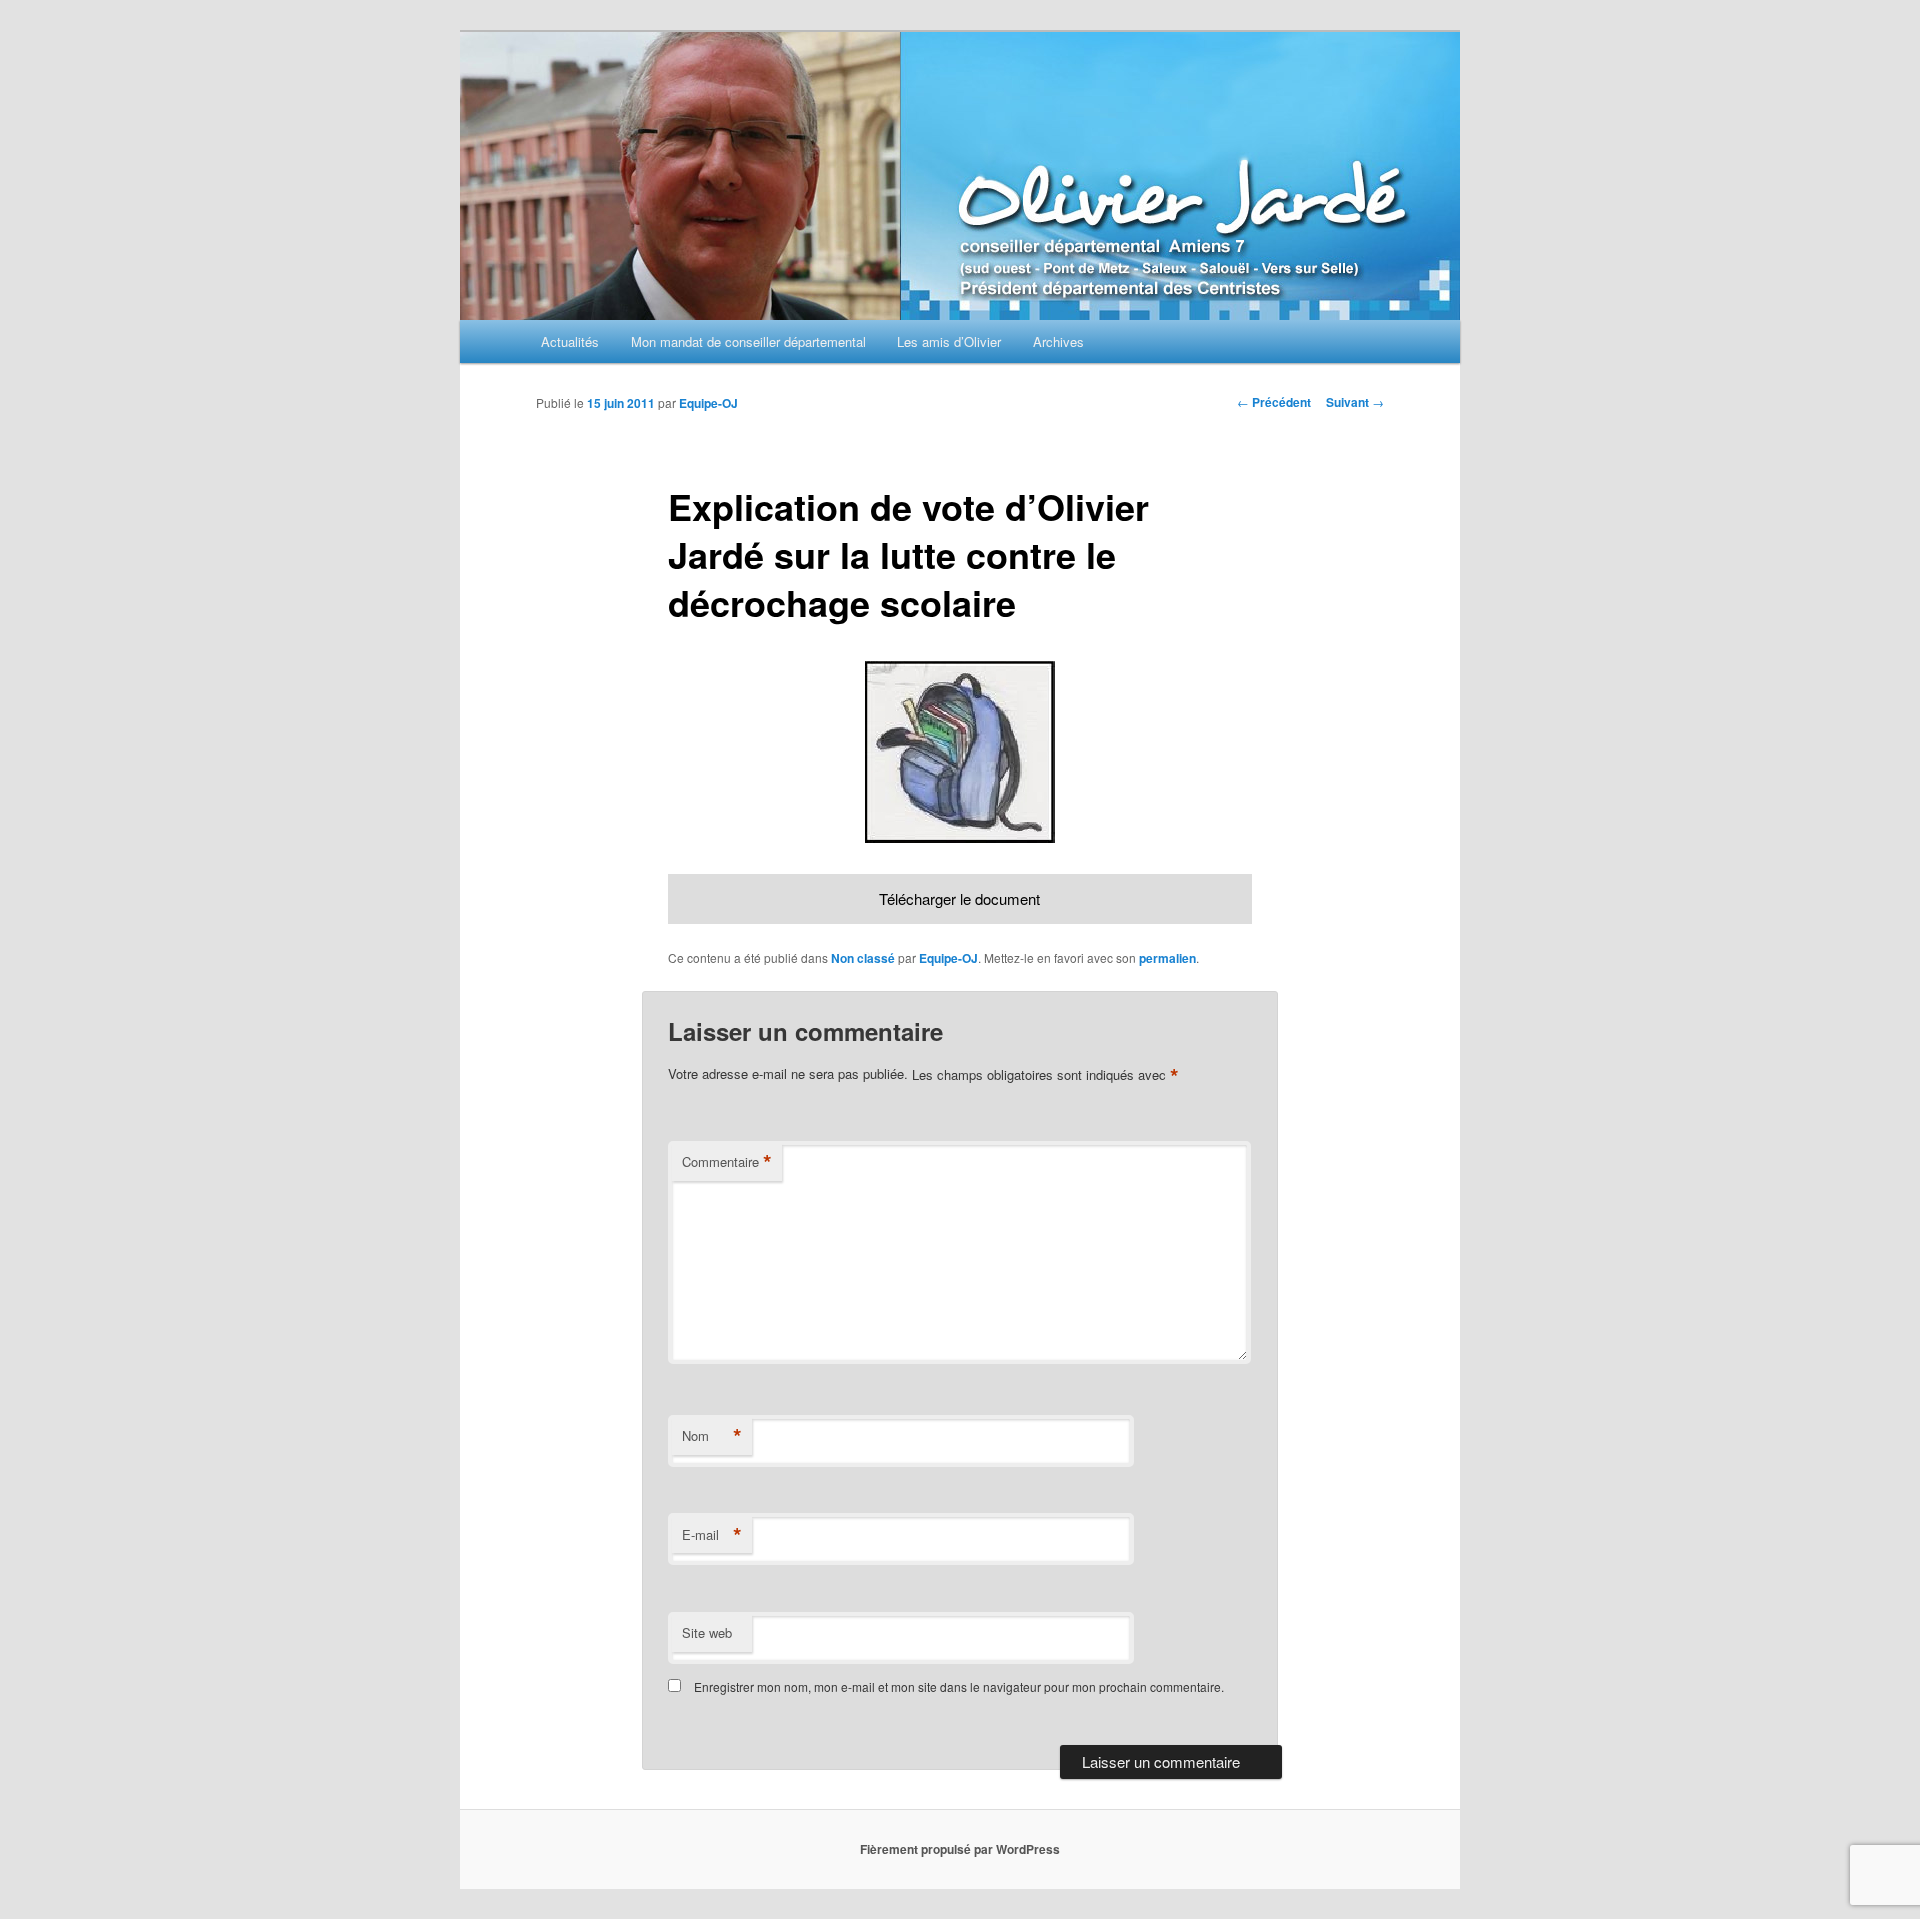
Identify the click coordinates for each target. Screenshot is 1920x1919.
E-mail (712, 1535)
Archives (1058, 341)
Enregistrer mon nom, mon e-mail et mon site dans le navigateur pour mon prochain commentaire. (959, 1686)
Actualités (570, 341)
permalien (1167, 958)
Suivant (1355, 402)
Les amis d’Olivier (949, 341)
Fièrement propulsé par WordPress (960, 1849)
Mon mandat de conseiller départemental (748, 341)
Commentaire (727, 1162)
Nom (712, 1436)
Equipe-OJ (708, 403)
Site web (707, 1632)
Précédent (1274, 402)
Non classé (863, 958)
